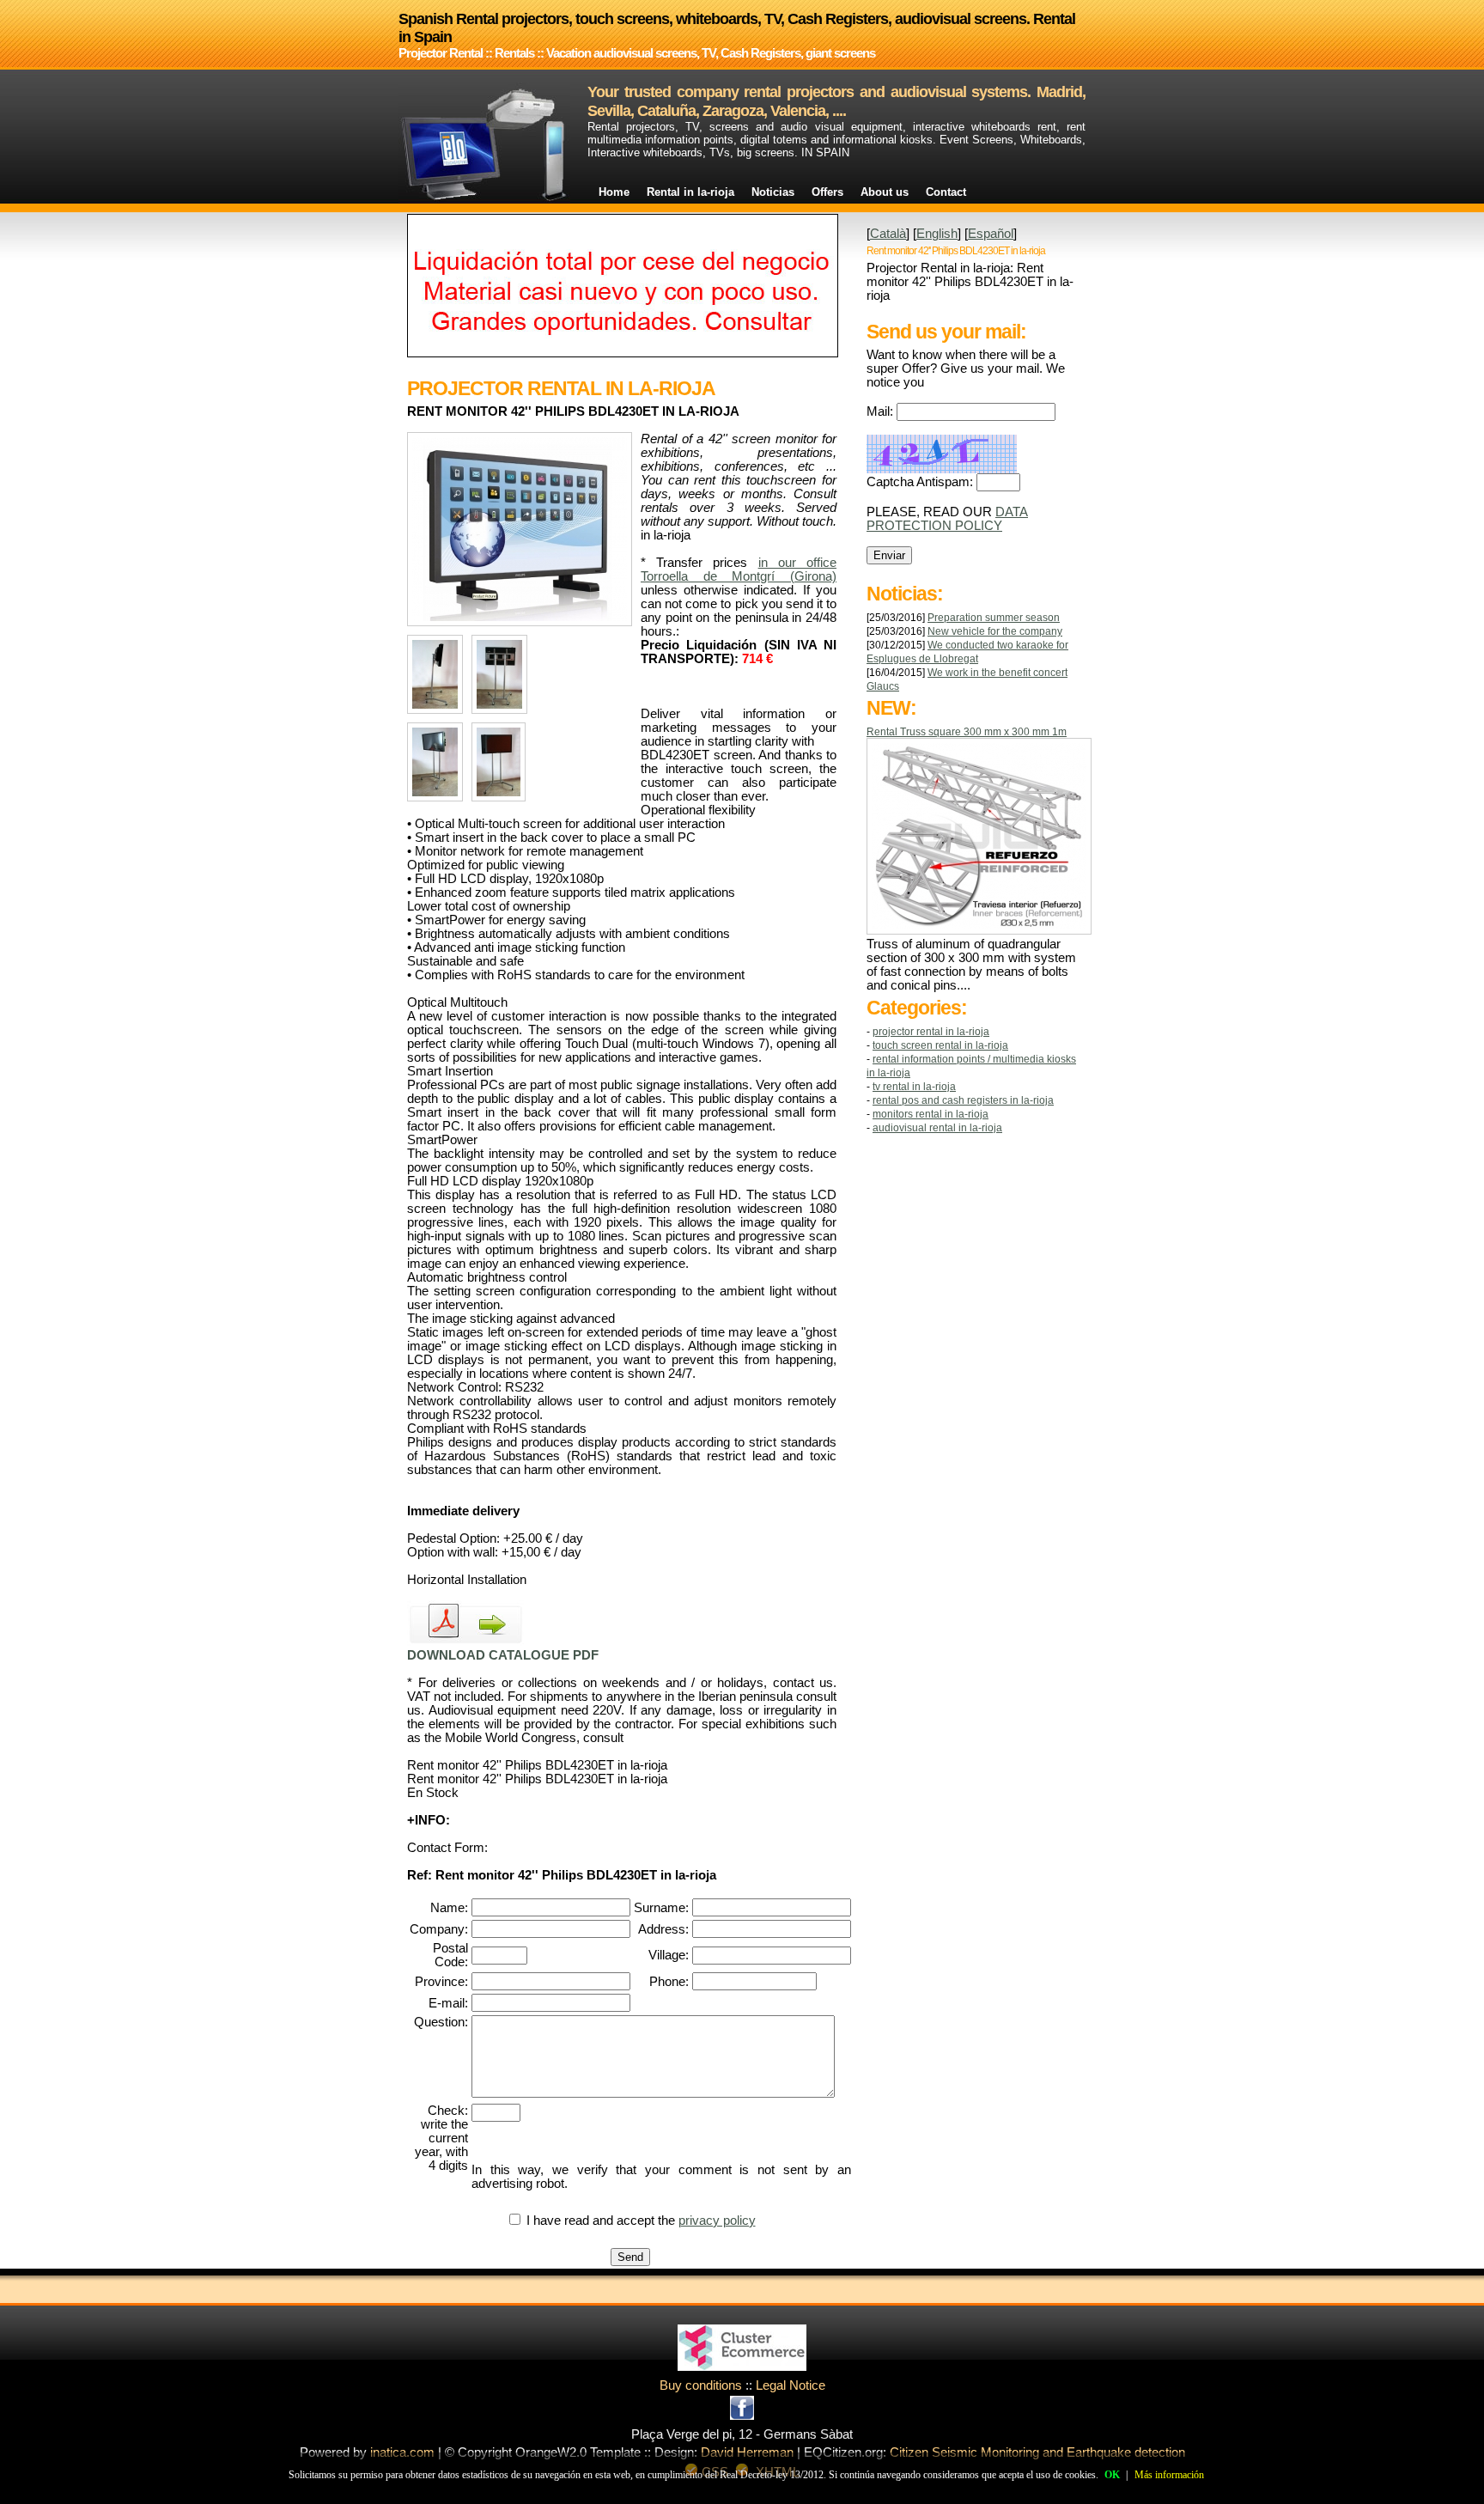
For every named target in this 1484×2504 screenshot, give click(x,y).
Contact (946, 192)
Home (614, 192)
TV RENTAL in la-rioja (914, 1087)
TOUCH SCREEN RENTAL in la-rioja (940, 1045)
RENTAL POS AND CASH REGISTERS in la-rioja (963, 1100)
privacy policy (717, 2221)
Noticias (773, 192)
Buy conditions (701, 2385)
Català (888, 234)
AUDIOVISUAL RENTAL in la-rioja (937, 1128)
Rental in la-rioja (690, 192)
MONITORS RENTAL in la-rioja (931, 1114)
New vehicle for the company (995, 631)
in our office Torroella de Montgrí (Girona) (739, 570)
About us (885, 192)
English (937, 234)
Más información (1169, 2475)
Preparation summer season (994, 618)
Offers (827, 192)
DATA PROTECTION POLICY (947, 519)
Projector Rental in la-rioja (931, 1032)
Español (991, 234)
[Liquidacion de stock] (623, 353)
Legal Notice (791, 2385)
